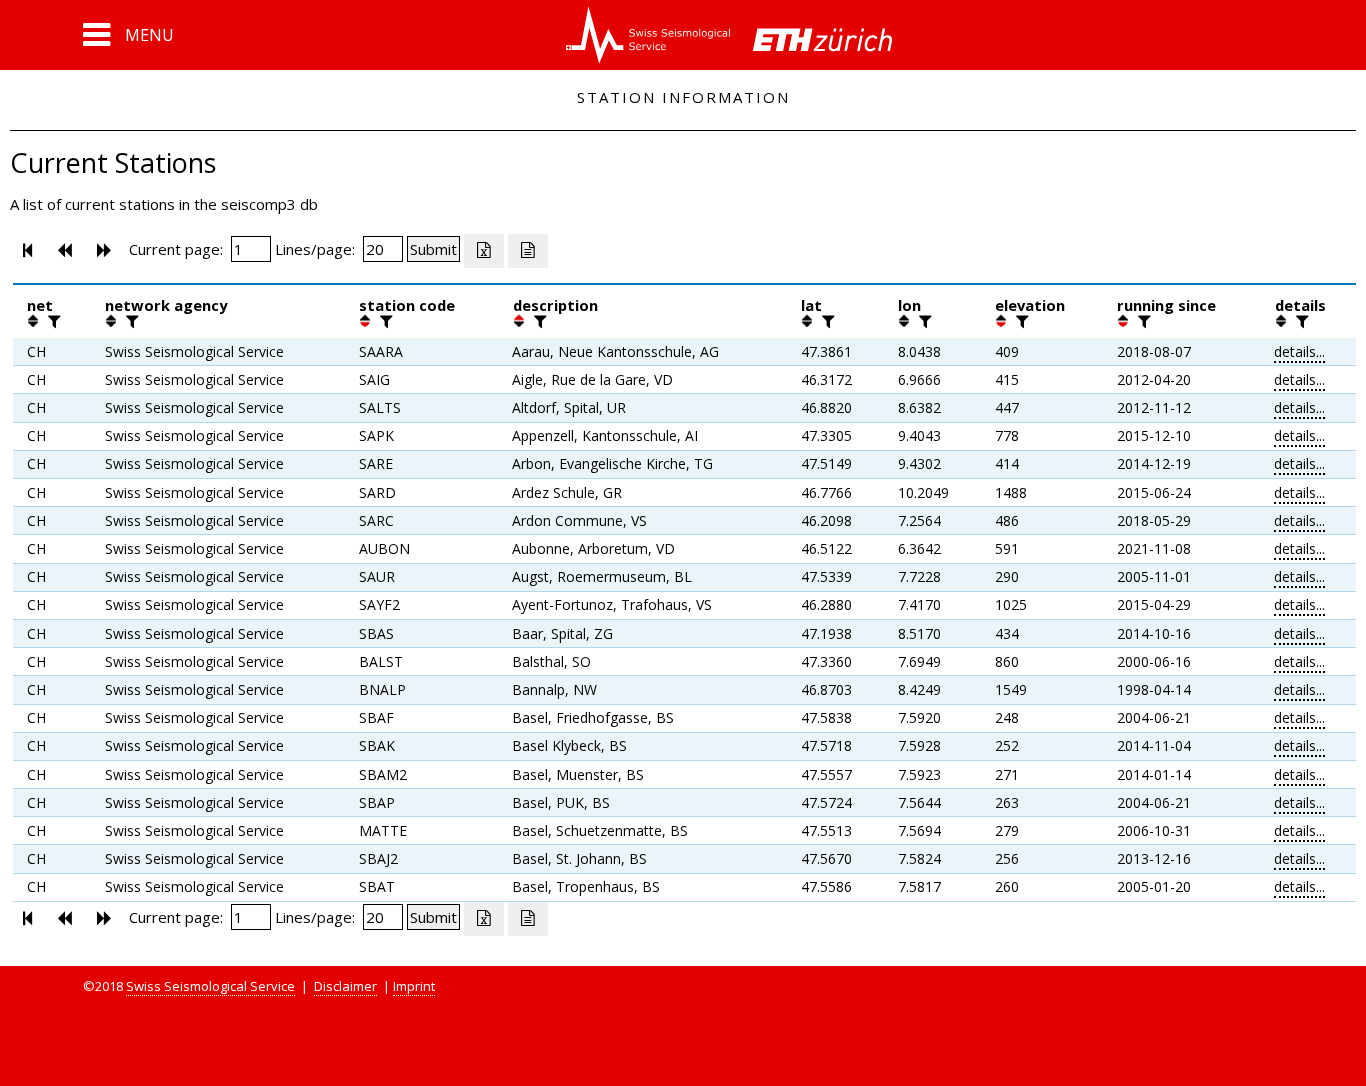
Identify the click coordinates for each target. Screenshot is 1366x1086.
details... (1299, 351)
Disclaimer (345, 986)
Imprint (414, 986)
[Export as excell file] (484, 251)
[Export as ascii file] (528, 251)
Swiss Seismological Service (210, 986)
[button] (128, 35)
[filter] (52, 321)
